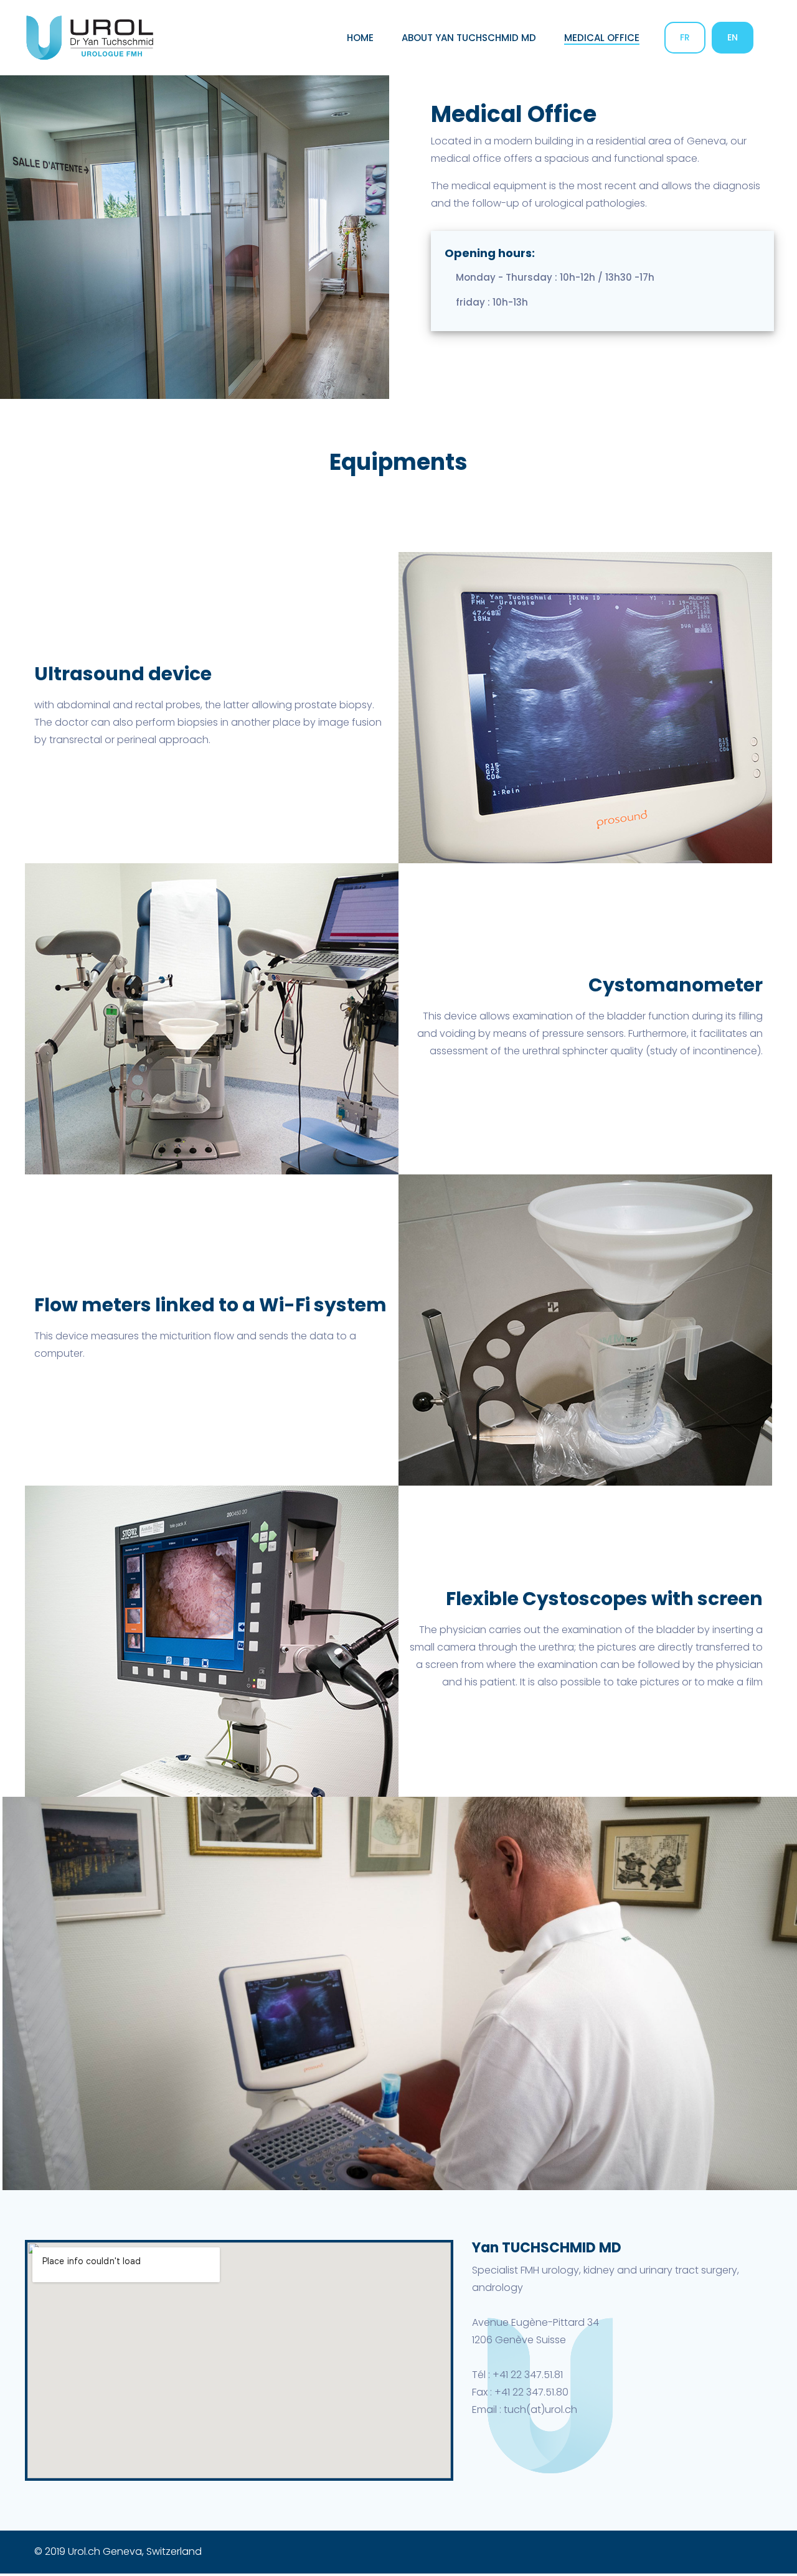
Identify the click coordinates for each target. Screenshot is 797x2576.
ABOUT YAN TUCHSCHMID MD (469, 38)
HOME (360, 38)
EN (733, 37)
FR (685, 37)
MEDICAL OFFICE (602, 38)
